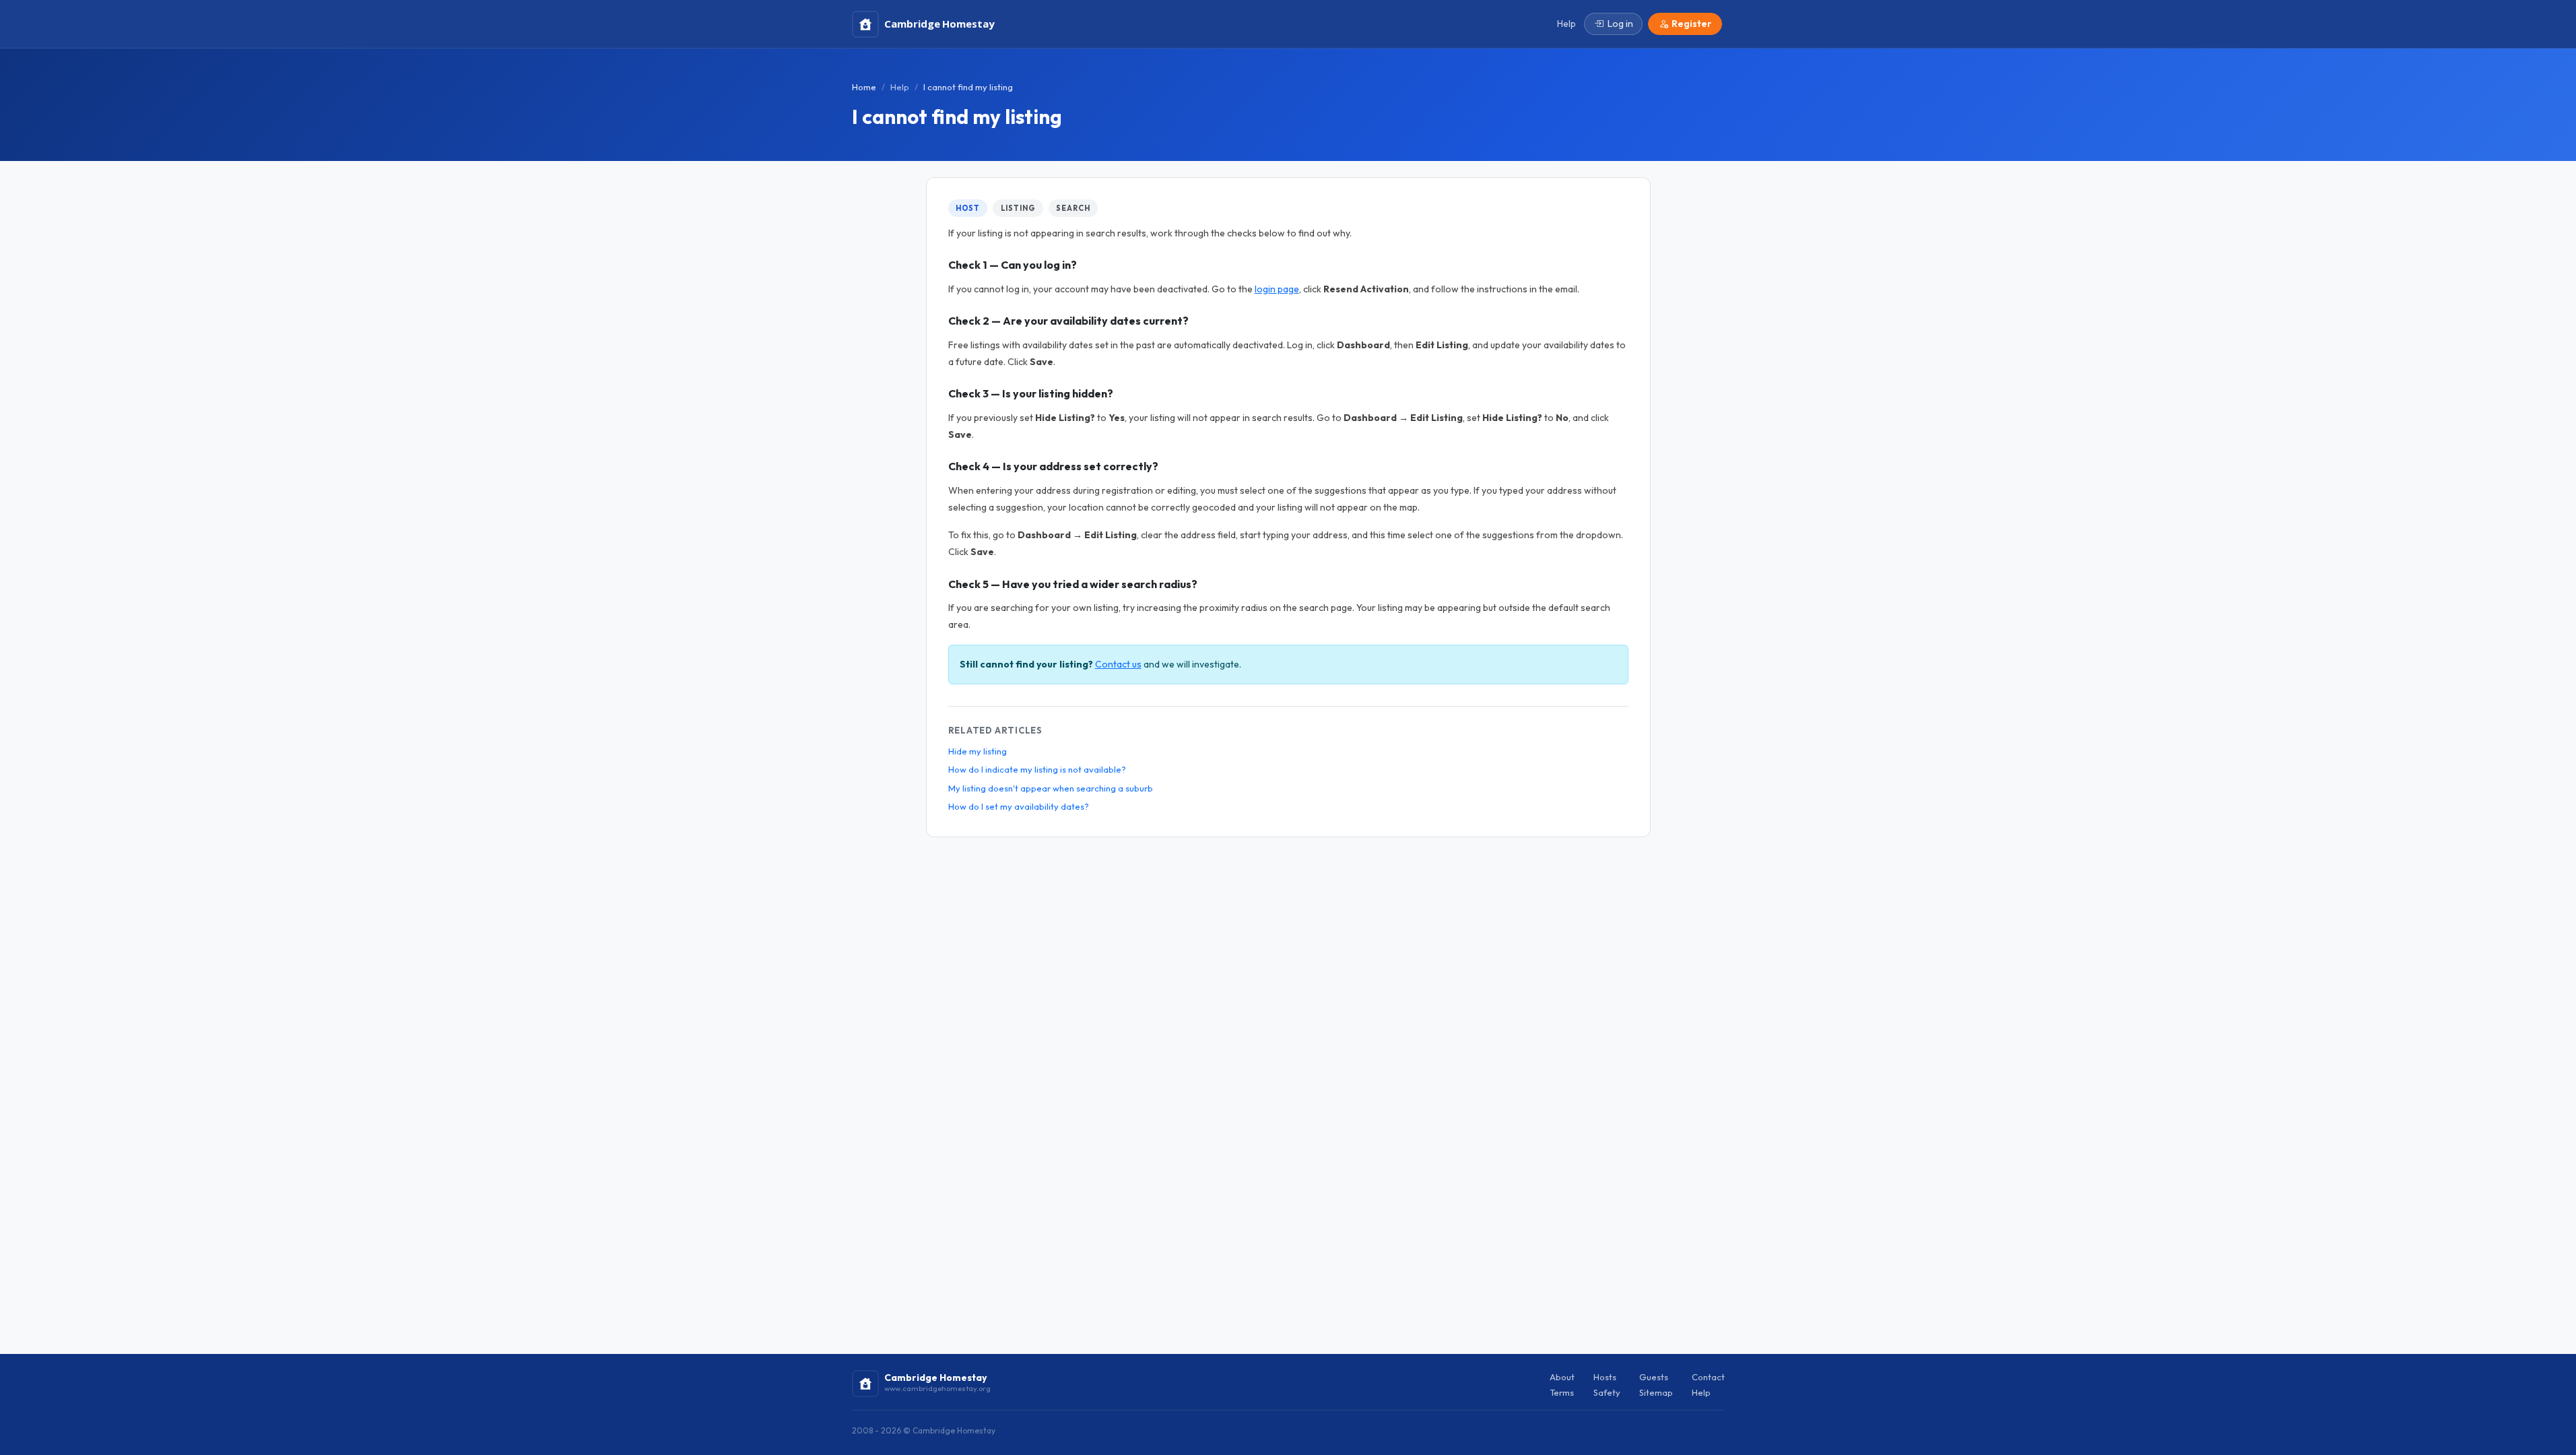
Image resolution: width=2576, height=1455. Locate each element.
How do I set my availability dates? (1019, 806)
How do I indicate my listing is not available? (1037, 769)
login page (1277, 289)
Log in (1620, 24)
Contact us (1118, 664)
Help (900, 87)
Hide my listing (978, 751)
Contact (1708, 1377)
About (1562, 1377)
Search (1073, 208)
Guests (1654, 1377)
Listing (1018, 208)
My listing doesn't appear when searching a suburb (1051, 788)
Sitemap (1656, 1392)
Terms (1562, 1392)
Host (968, 208)
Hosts (1605, 1377)
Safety (1607, 1392)
